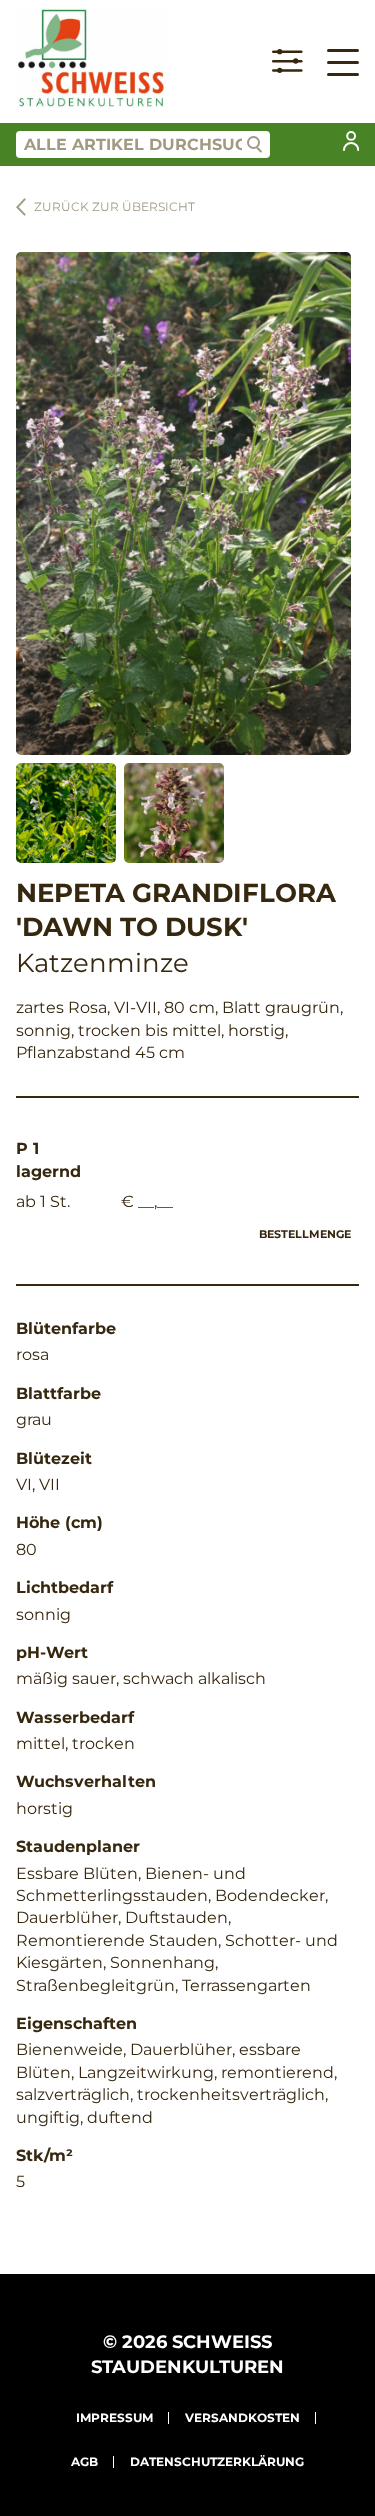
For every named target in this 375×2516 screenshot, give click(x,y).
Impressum (114, 2417)
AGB (84, 2461)
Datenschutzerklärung (217, 2461)
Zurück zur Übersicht (114, 206)
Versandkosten (242, 2417)
